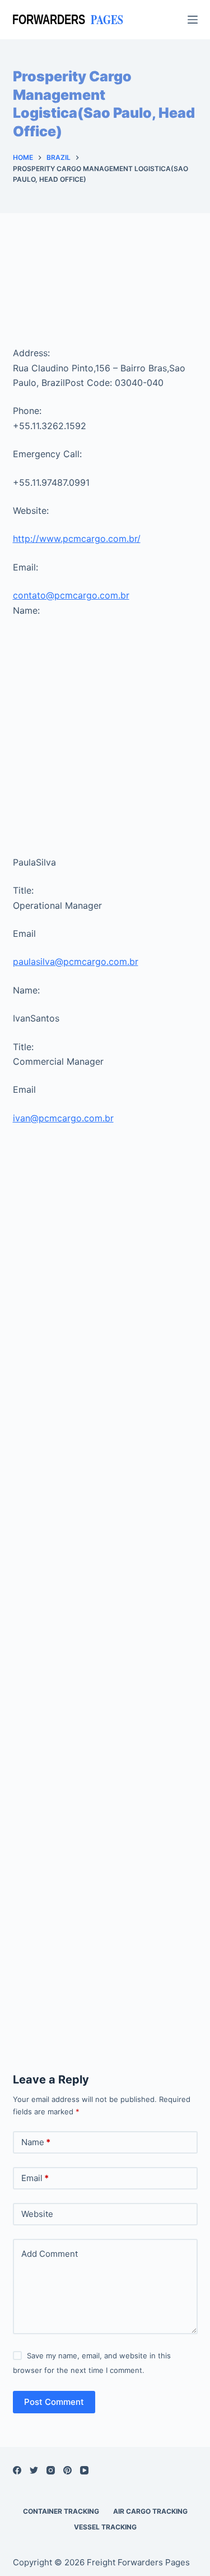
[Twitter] (34, 2470)
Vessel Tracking (105, 2527)
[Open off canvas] (193, 20)
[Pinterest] (67, 2470)
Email (35, 2178)
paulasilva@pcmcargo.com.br (76, 962)
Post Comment (54, 2402)
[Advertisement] (105, 291)
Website (37, 2214)
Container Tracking (61, 2511)
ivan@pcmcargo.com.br (63, 1118)
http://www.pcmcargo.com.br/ (77, 539)
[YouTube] (84, 2470)
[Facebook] (17, 2470)
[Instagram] (51, 2470)
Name (36, 2142)
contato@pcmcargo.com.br (71, 595)
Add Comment (50, 2254)
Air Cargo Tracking (150, 2511)
